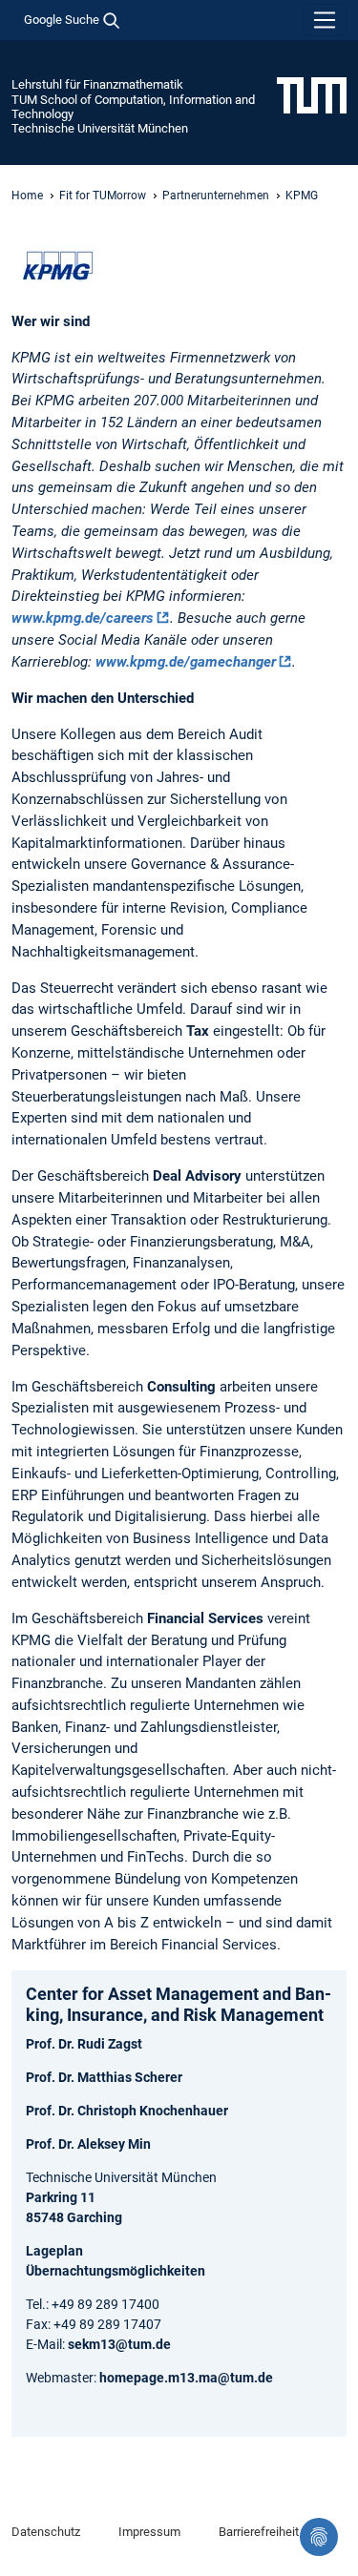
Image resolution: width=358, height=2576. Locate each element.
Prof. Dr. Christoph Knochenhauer (127, 2111)
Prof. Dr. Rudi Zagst (84, 2044)
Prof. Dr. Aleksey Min (88, 2144)
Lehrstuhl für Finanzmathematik (97, 84)
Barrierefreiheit (259, 2532)
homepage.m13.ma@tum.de (186, 2378)
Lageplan (54, 2251)
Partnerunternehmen (216, 196)
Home (27, 196)
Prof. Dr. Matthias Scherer (104, 2077)
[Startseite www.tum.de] (312, 94)
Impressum (149, 2532)
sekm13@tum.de (119, 2344)
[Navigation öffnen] (325, 20)
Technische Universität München (100, 128)
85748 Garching (74, 2217)
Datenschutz (46, 2532)
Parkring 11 (61, 2197)
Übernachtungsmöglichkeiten (116, 2271)
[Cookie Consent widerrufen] (319, 2537)
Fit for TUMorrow (103, 196)
